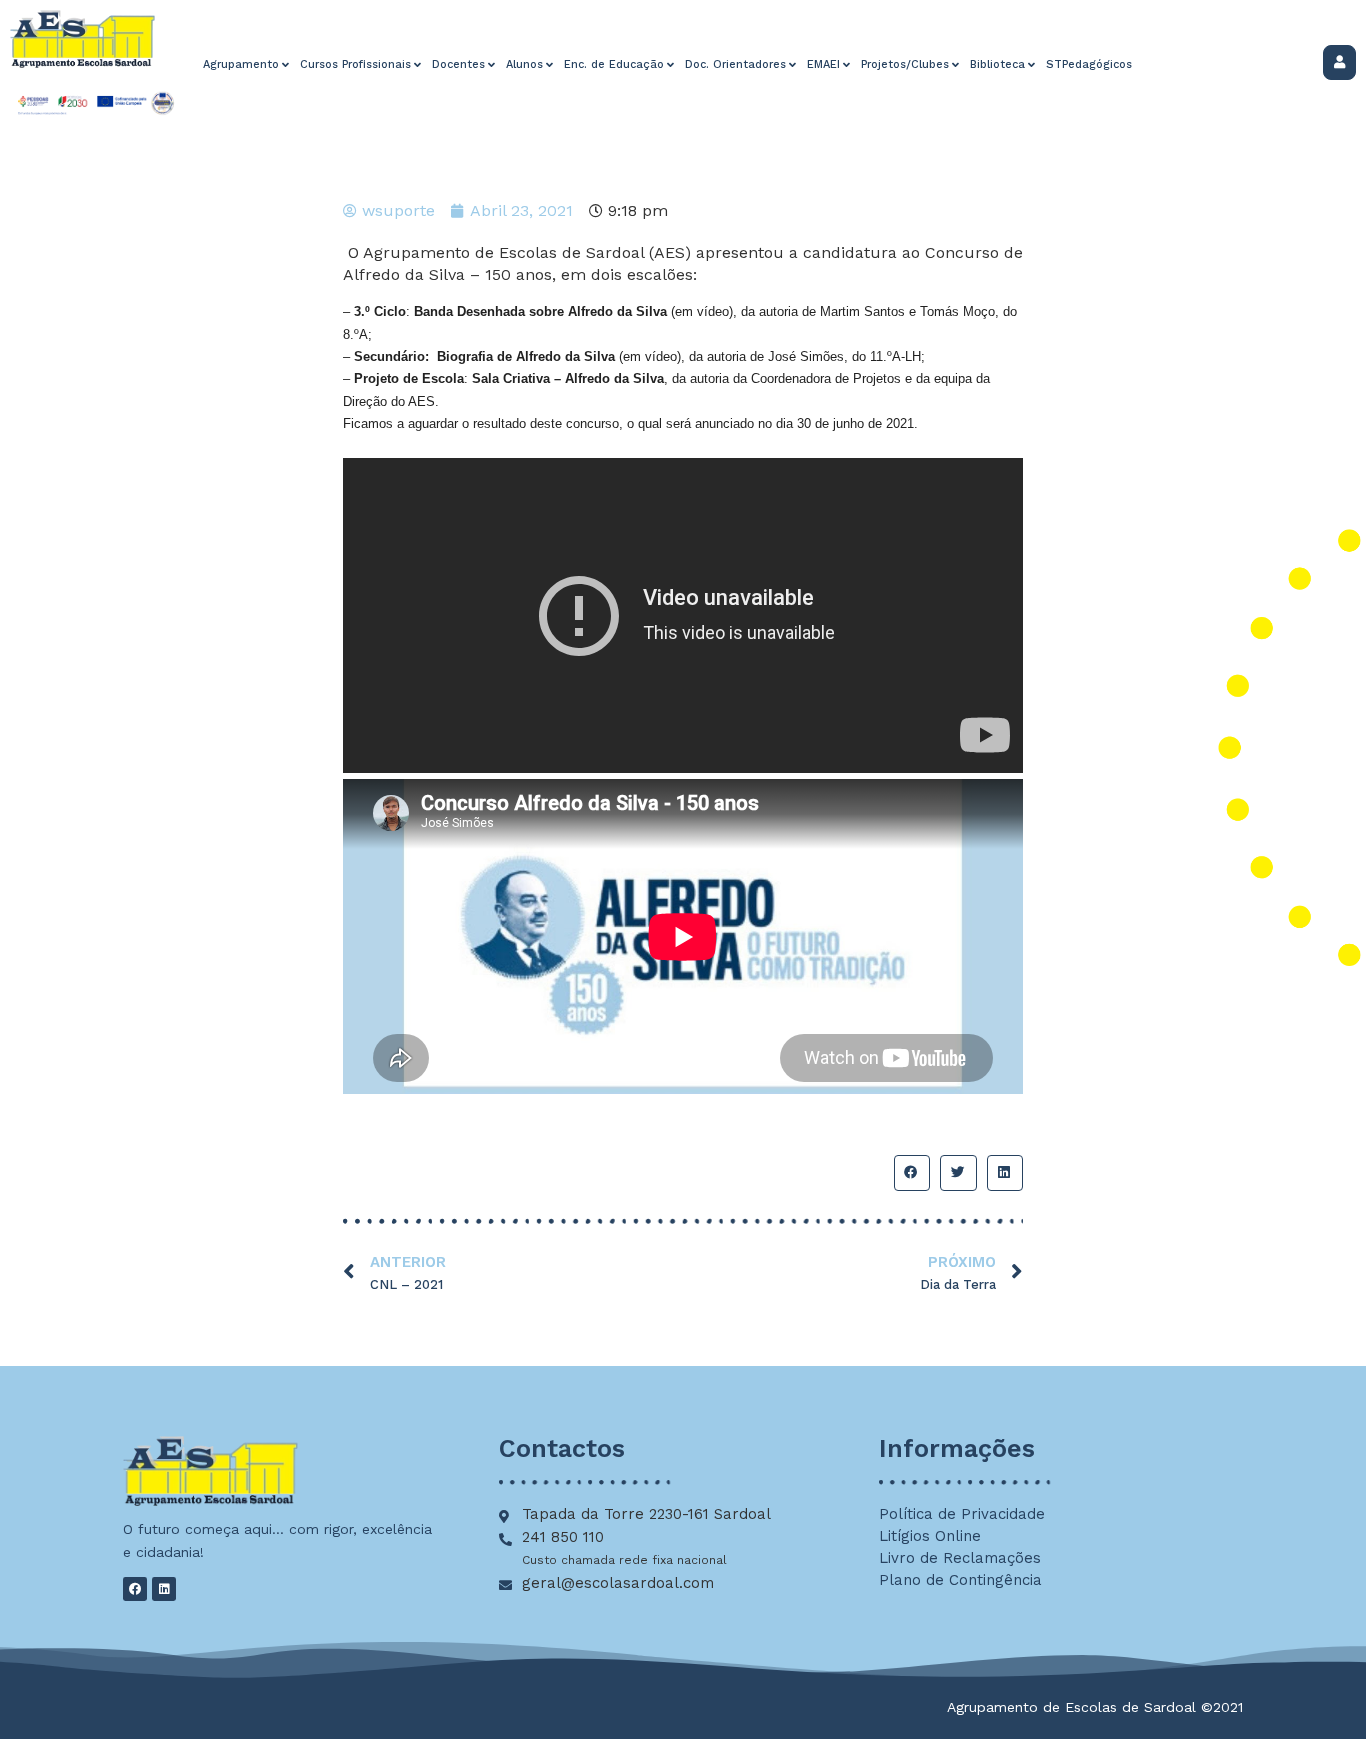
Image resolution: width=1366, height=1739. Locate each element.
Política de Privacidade (962, 1514)
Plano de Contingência (960, 1580)
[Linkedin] (164, 1589)
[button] (912, 1173)
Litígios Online (930, 1536)
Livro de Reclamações (960, 1558)
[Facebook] (135, 1589)
